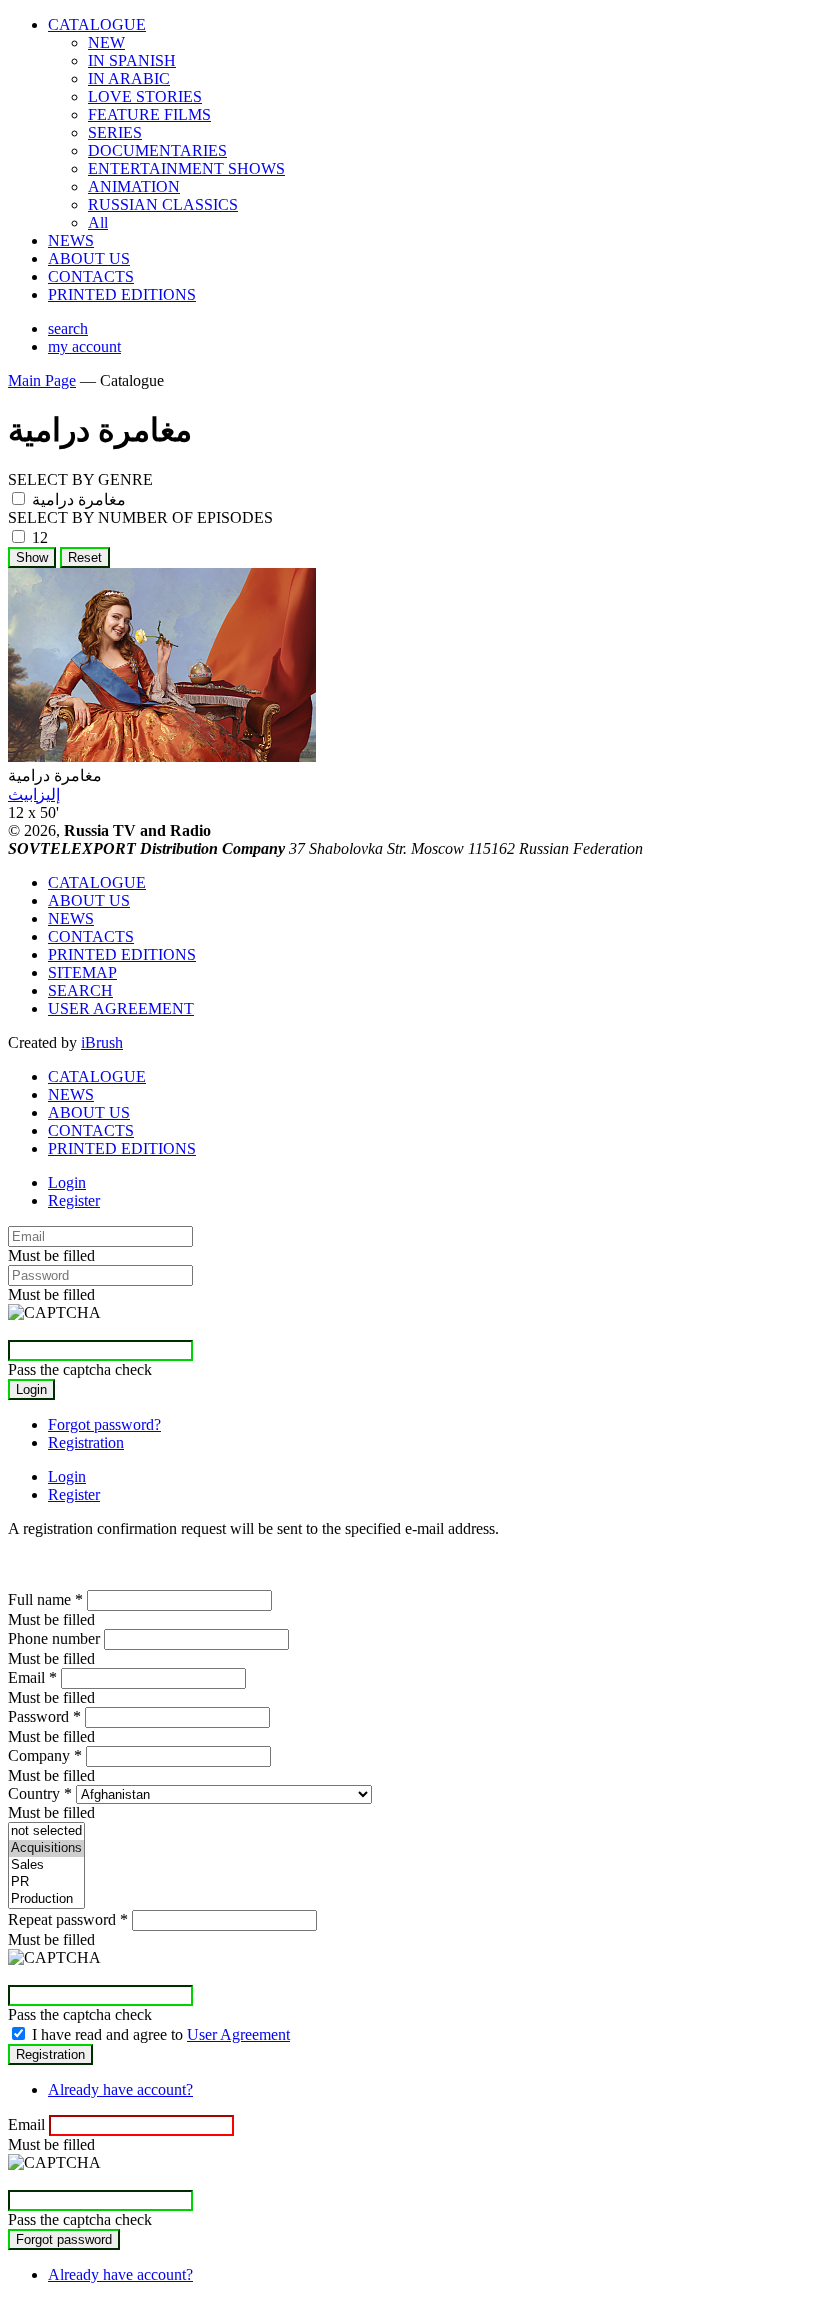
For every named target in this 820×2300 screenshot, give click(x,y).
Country (40, 1793)
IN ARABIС (129, 78)
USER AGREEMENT (121, 1008)
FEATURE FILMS (149, 114)
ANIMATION (134, 186)
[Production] (46, 1899)
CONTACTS (91, 276)
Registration (86, 1442)
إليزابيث (34, 794)
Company (45, 1755)
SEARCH (80, 990)
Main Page (42, 380)
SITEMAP (82, 972)
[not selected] (46, 1831)
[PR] (46, 1882)
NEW (106, 42)
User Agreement (238, 2034)
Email (32, 1677)
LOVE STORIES (145, 96)
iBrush (102, 1042)
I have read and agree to (161, 2034)
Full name (45, 1599)
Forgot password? (104, 1424)
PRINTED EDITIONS (122, 294)
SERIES (115, 132)
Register (74, 1200)
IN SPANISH (132, 60)
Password (44, 1716)
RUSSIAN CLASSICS (163, 204)
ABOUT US (89, 258)
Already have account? (120, 2089)
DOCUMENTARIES (157, 150)
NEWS (71, 240)
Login (67, 1182)
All (98, 222)
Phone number (54, 1638)
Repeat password (68, 1919)
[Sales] (46, 1865)
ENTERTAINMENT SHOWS (186, 168)
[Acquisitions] (46, 1848)
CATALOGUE (97, 24)
